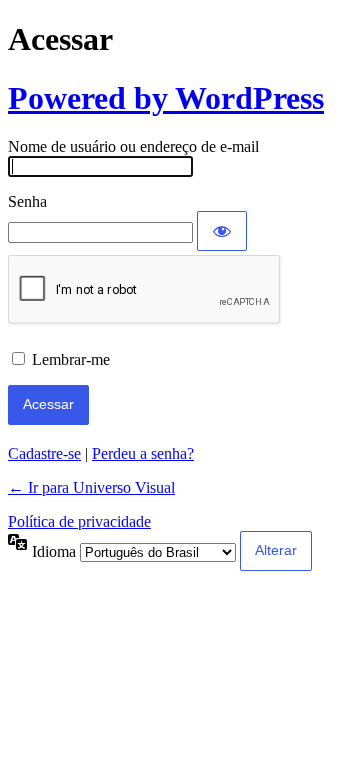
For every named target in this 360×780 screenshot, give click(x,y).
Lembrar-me (71, 359)
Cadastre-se (44, 453)
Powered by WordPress (166, 98)
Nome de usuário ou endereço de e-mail (133, 146)
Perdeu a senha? (143, 453)
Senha (27, 201)
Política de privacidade (79, 521)
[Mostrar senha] (222, 231)
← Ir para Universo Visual (91, 487)
